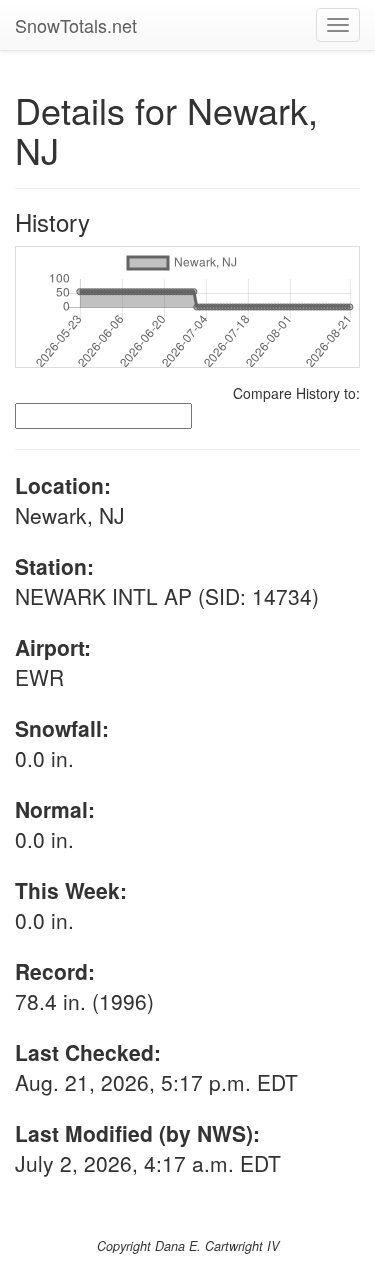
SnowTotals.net (76, 25)
